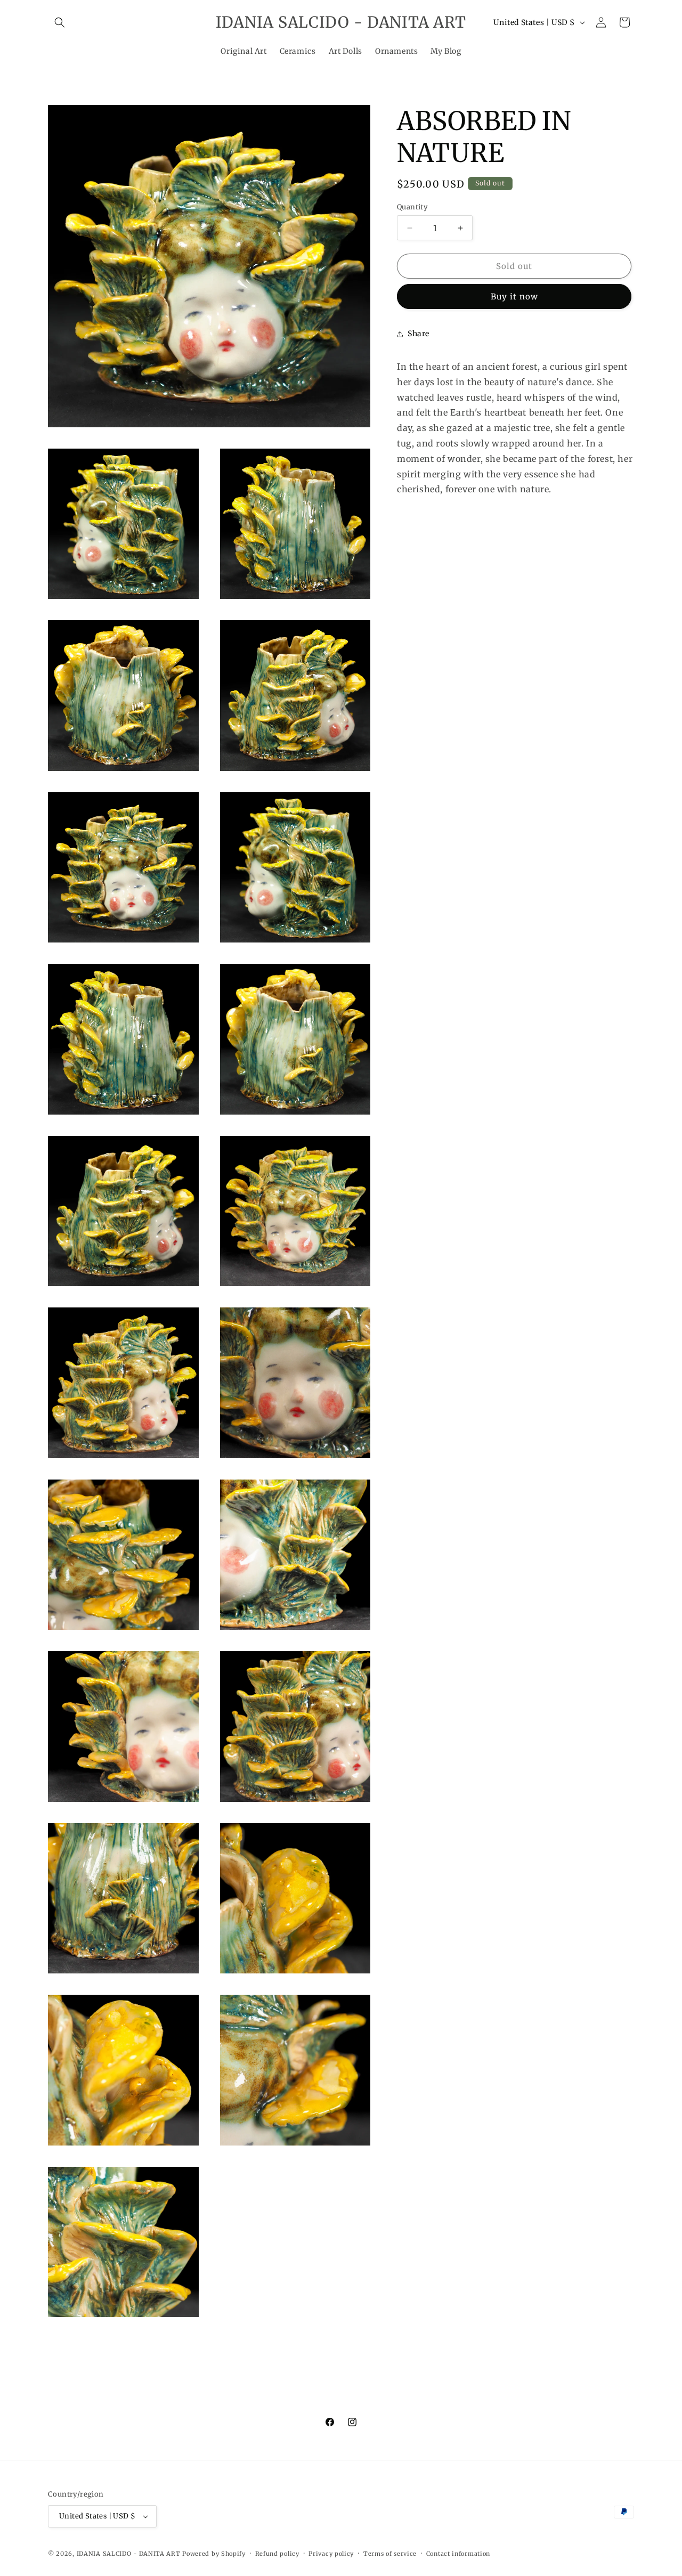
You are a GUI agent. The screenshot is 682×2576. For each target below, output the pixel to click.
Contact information (458, 2554)
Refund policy (277, 2554)
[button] (60, 22)
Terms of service (390, 2554)
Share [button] (419, 334)
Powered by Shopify (214, 2554)
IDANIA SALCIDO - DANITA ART (129, 2554)
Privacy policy (331, 2554)
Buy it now (514, 296)
